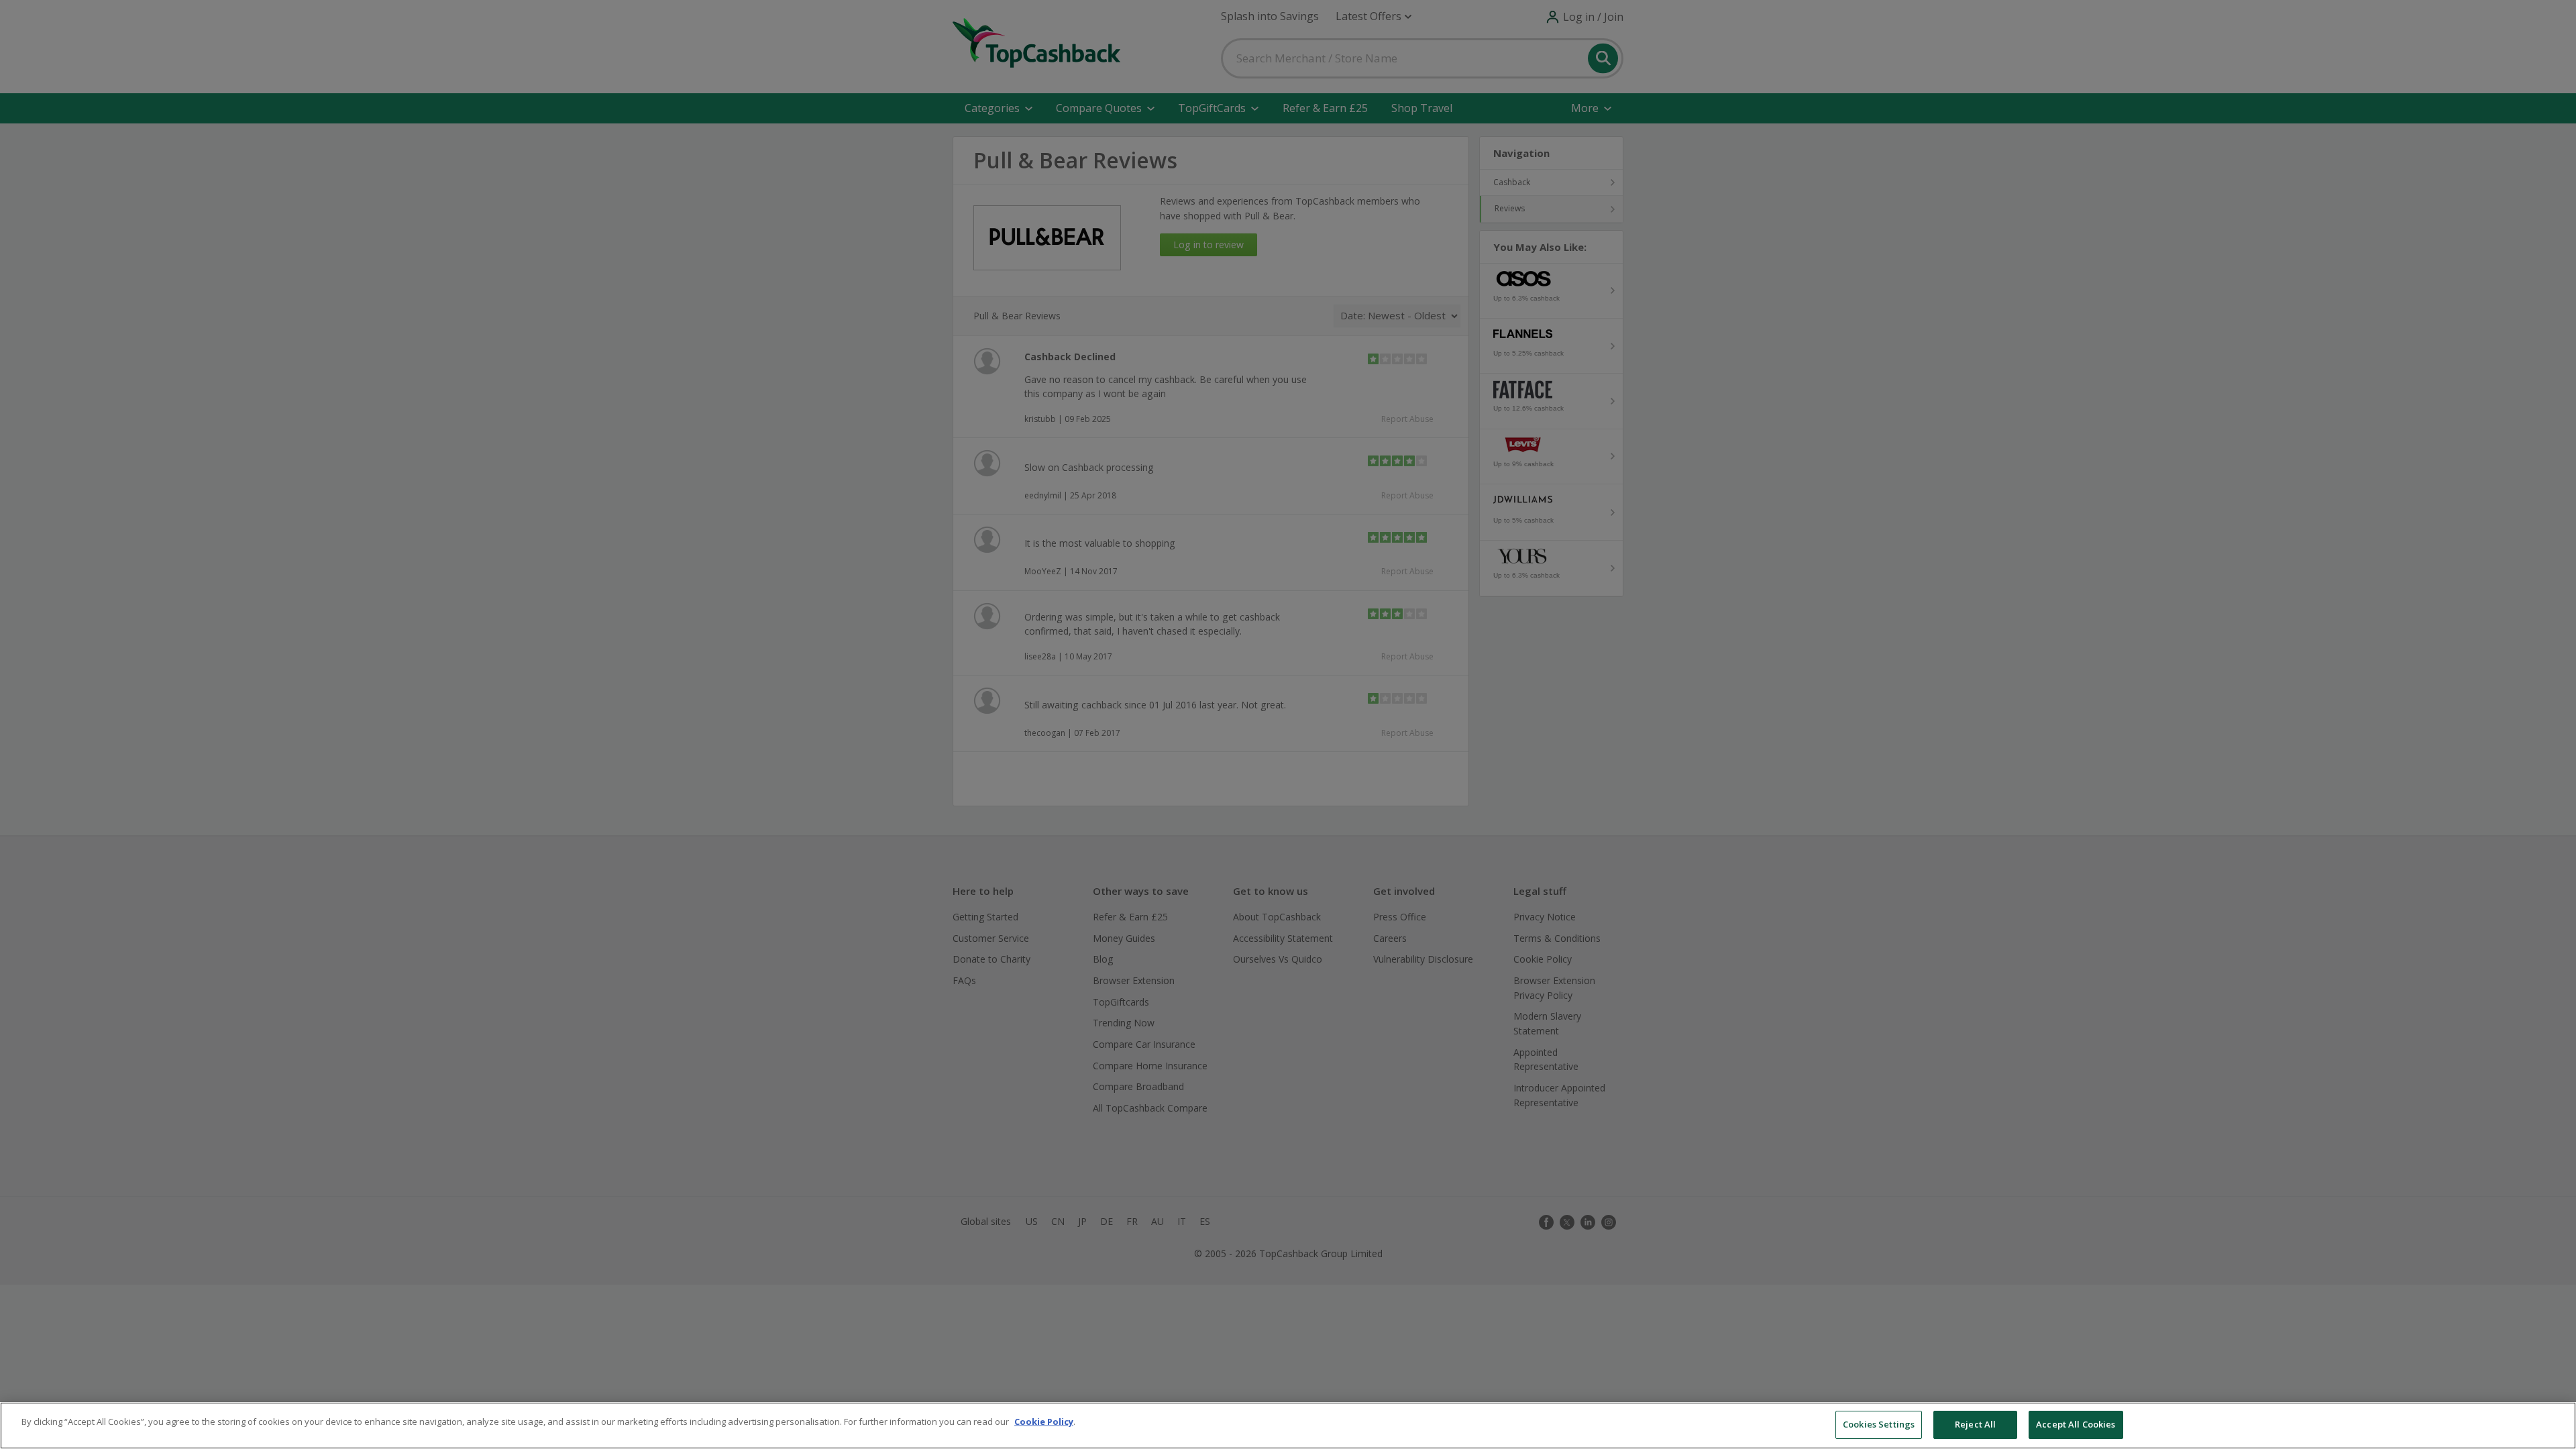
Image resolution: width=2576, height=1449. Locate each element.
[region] (1288, 1426)
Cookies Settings (1879, 1424)
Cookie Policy (1044, 1421)
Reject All (1975, 1424)
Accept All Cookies (2076, 1424)
